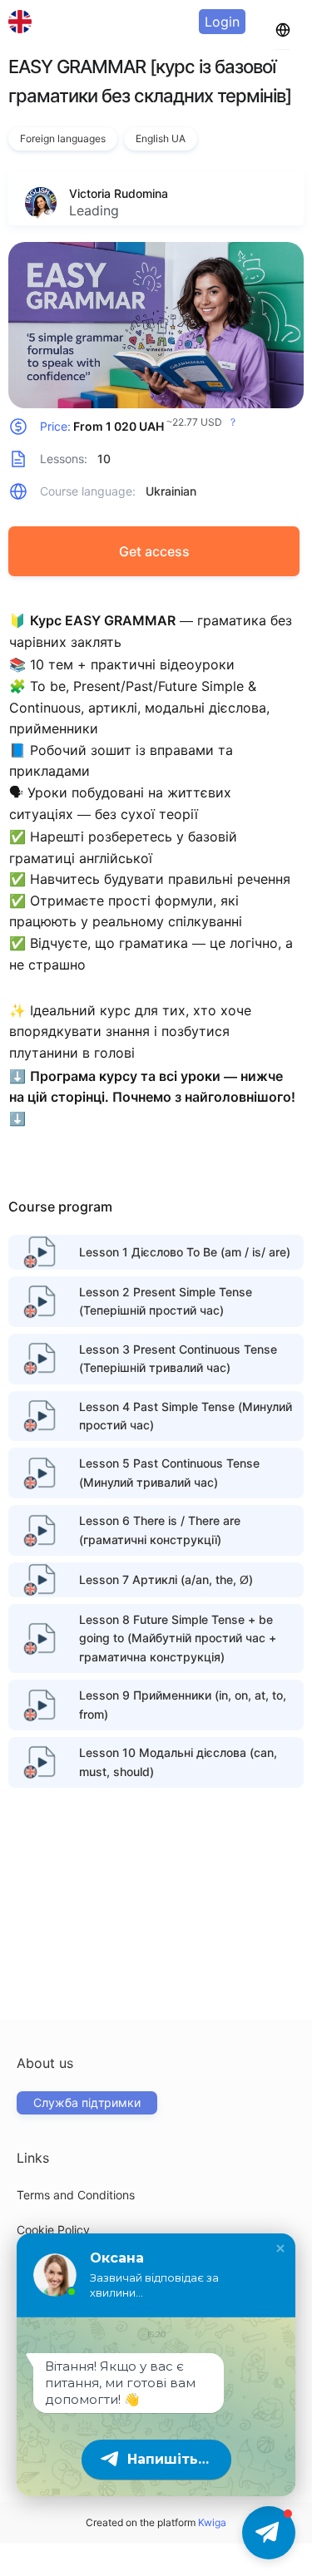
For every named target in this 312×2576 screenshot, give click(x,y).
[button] (280, 2248)
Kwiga (212, 2522)
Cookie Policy (53, 2230)
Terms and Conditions (76, 2195)
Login (222, 22)
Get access (154, 551)
